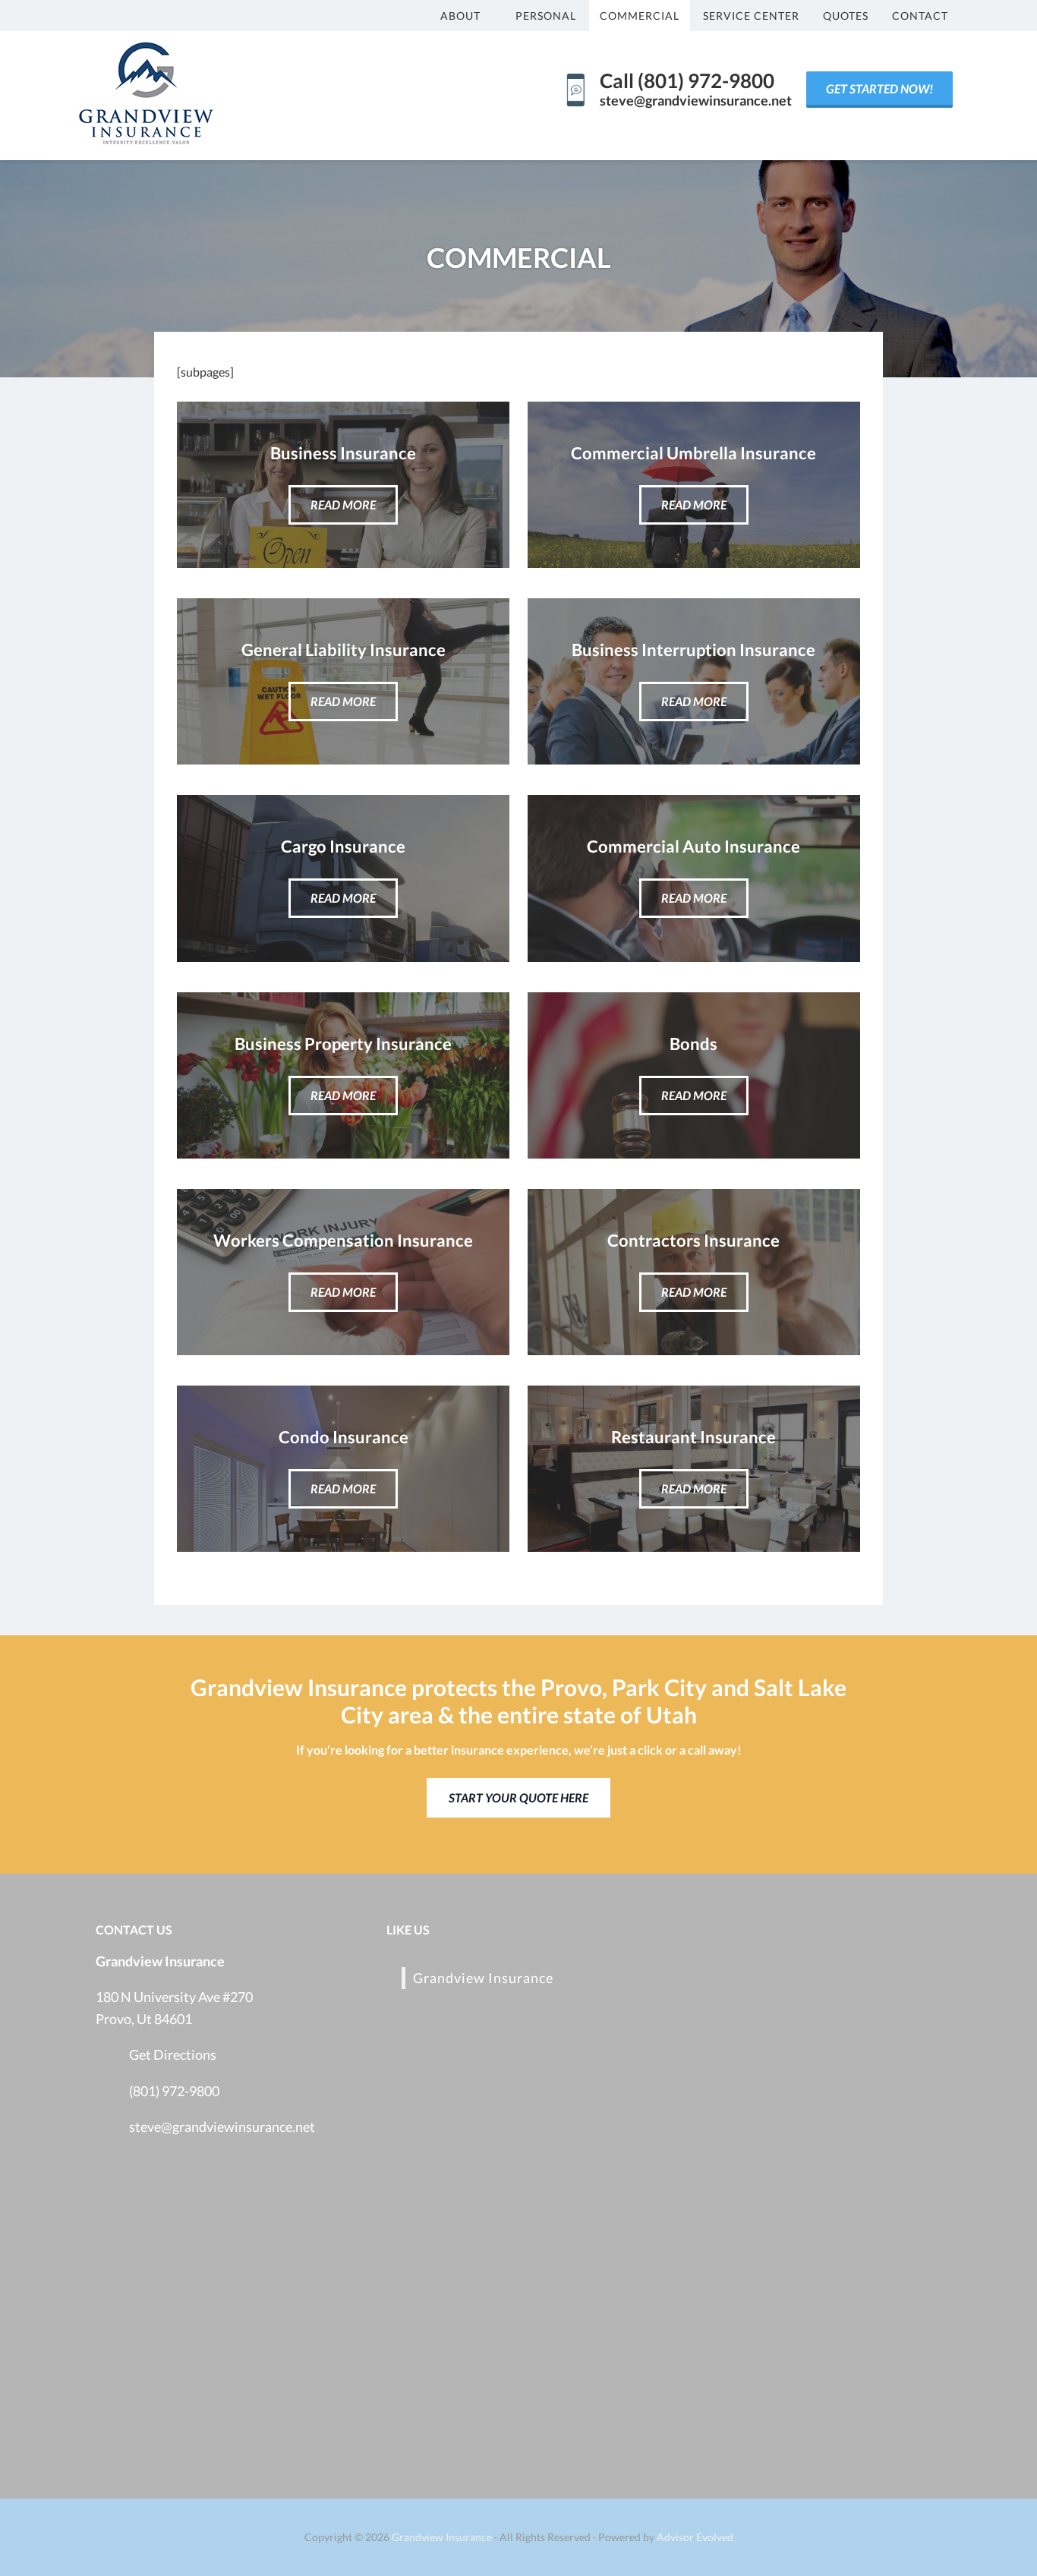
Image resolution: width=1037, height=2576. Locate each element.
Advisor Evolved (695, 2537)
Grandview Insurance (483, 1978)
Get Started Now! (879, 88)
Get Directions (173, 2054)
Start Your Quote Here (518, 1797)
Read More (343, 504)
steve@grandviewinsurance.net (222, 2127)
